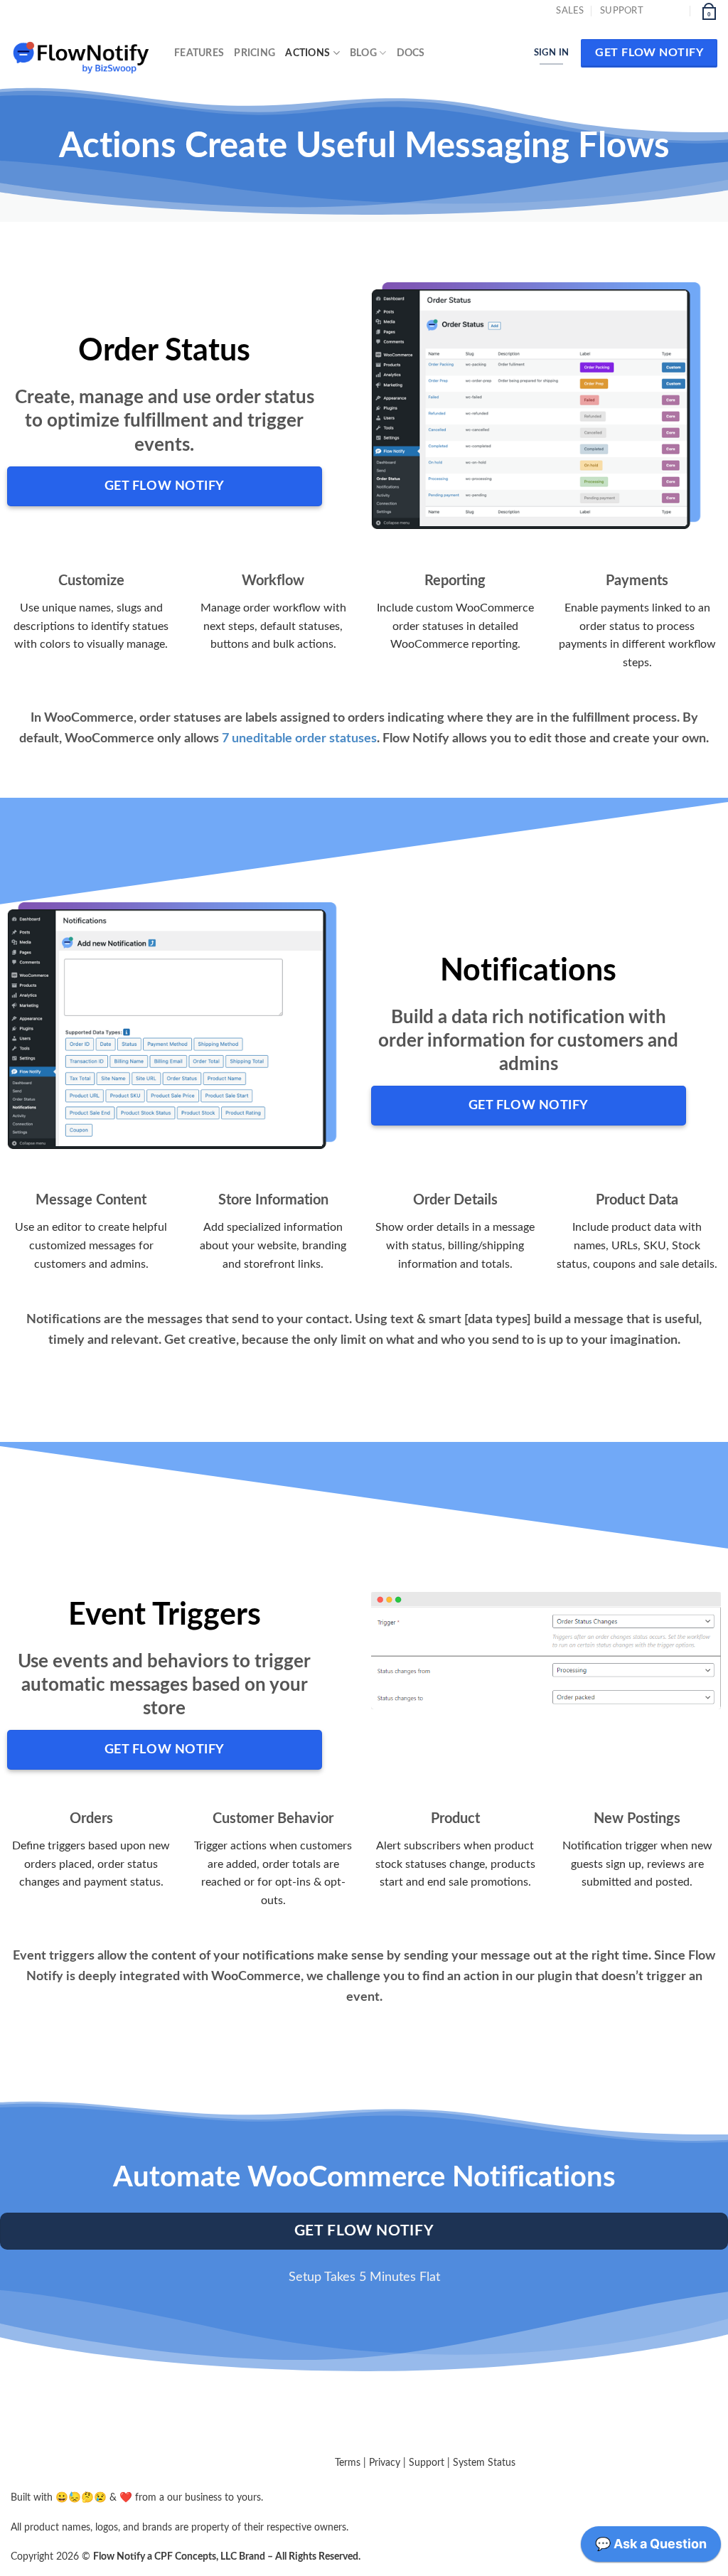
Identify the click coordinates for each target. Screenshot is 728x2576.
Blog (363, 53)
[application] (651, 2548)
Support (622, 11)
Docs (411, 53)
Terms (348, 2463)
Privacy (385, 2463)
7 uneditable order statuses (299, 739)
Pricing (255, 53)
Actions (307, 53)
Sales (570, 11)
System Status (484, 2463)
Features (199, 53)
